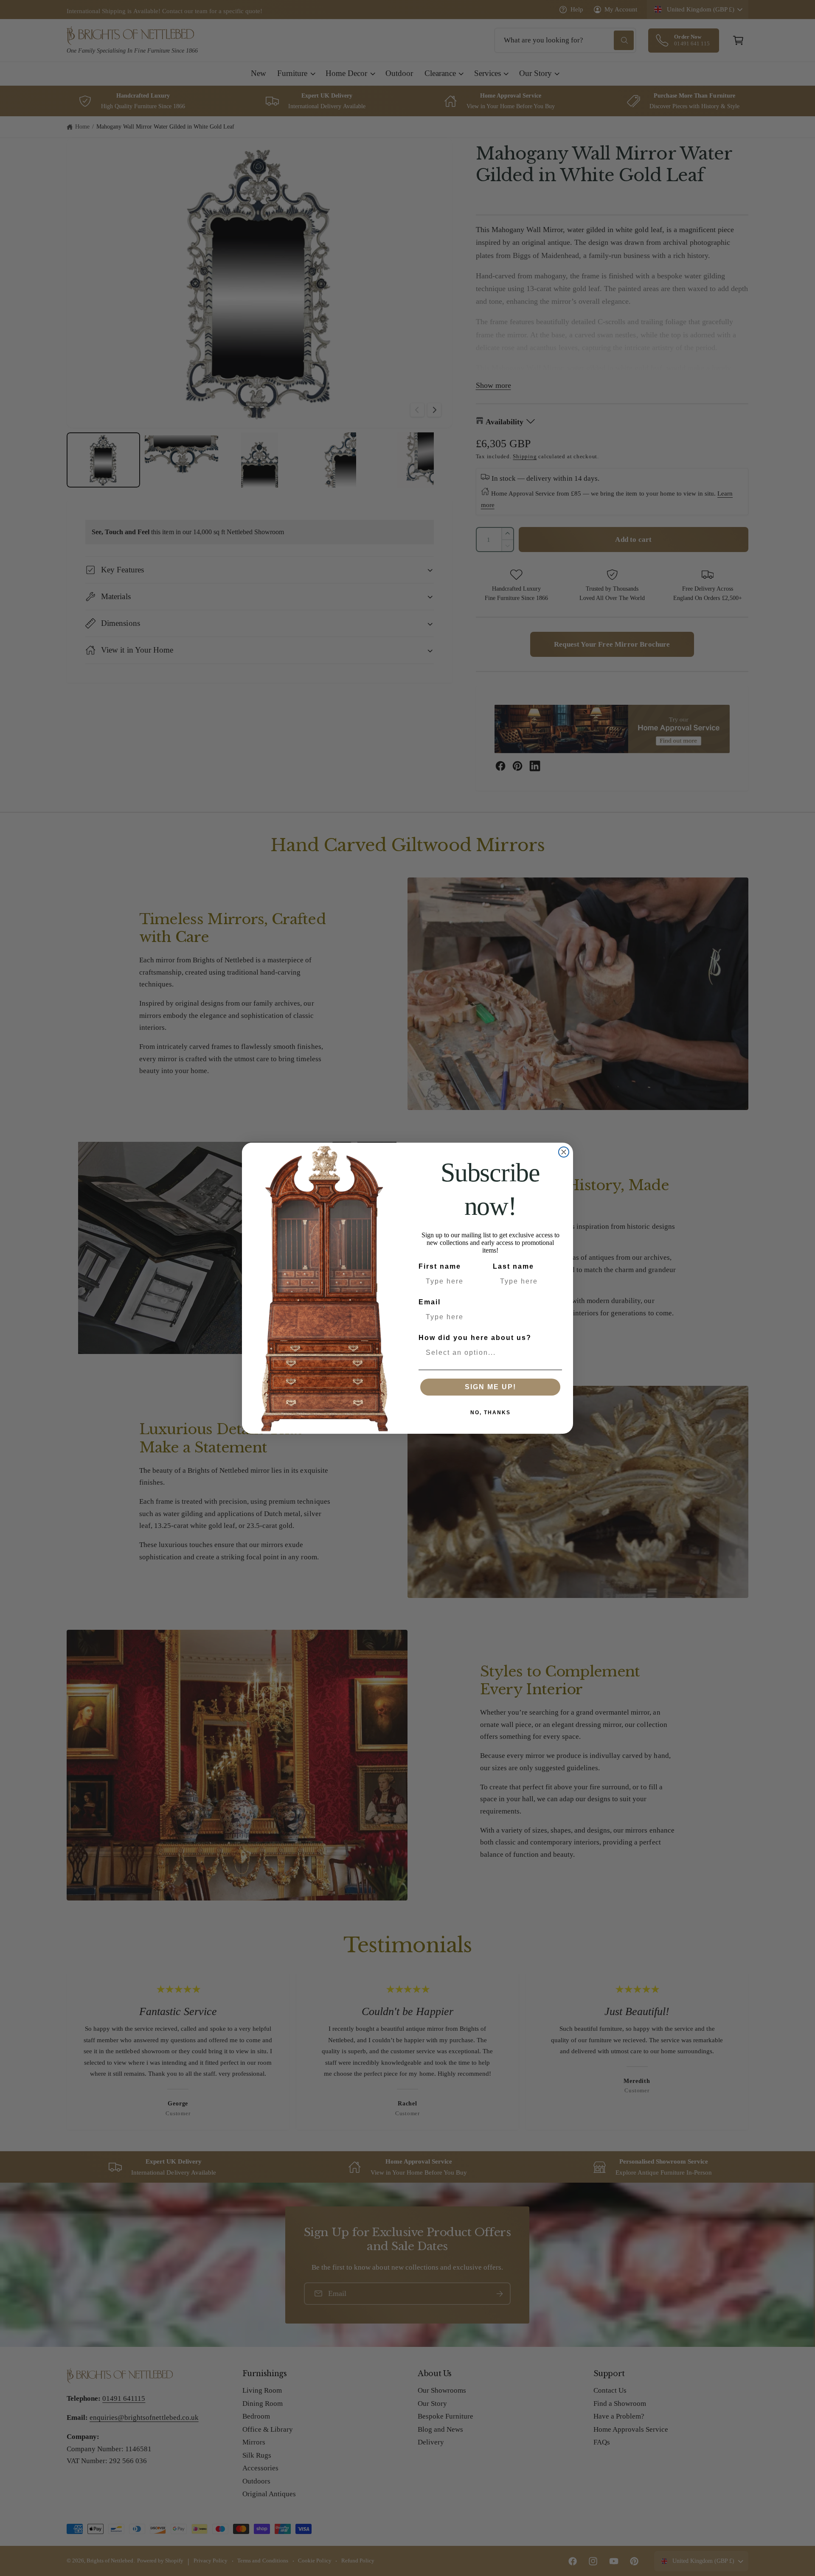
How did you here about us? (475, 1338)
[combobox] (488, 1353)
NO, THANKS (490, 1413)
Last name (513, 1266)
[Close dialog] (564, 1152)
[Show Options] (554, 1353)
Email (430, 1302)
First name (440, 1266)
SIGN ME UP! (490, 1387)
